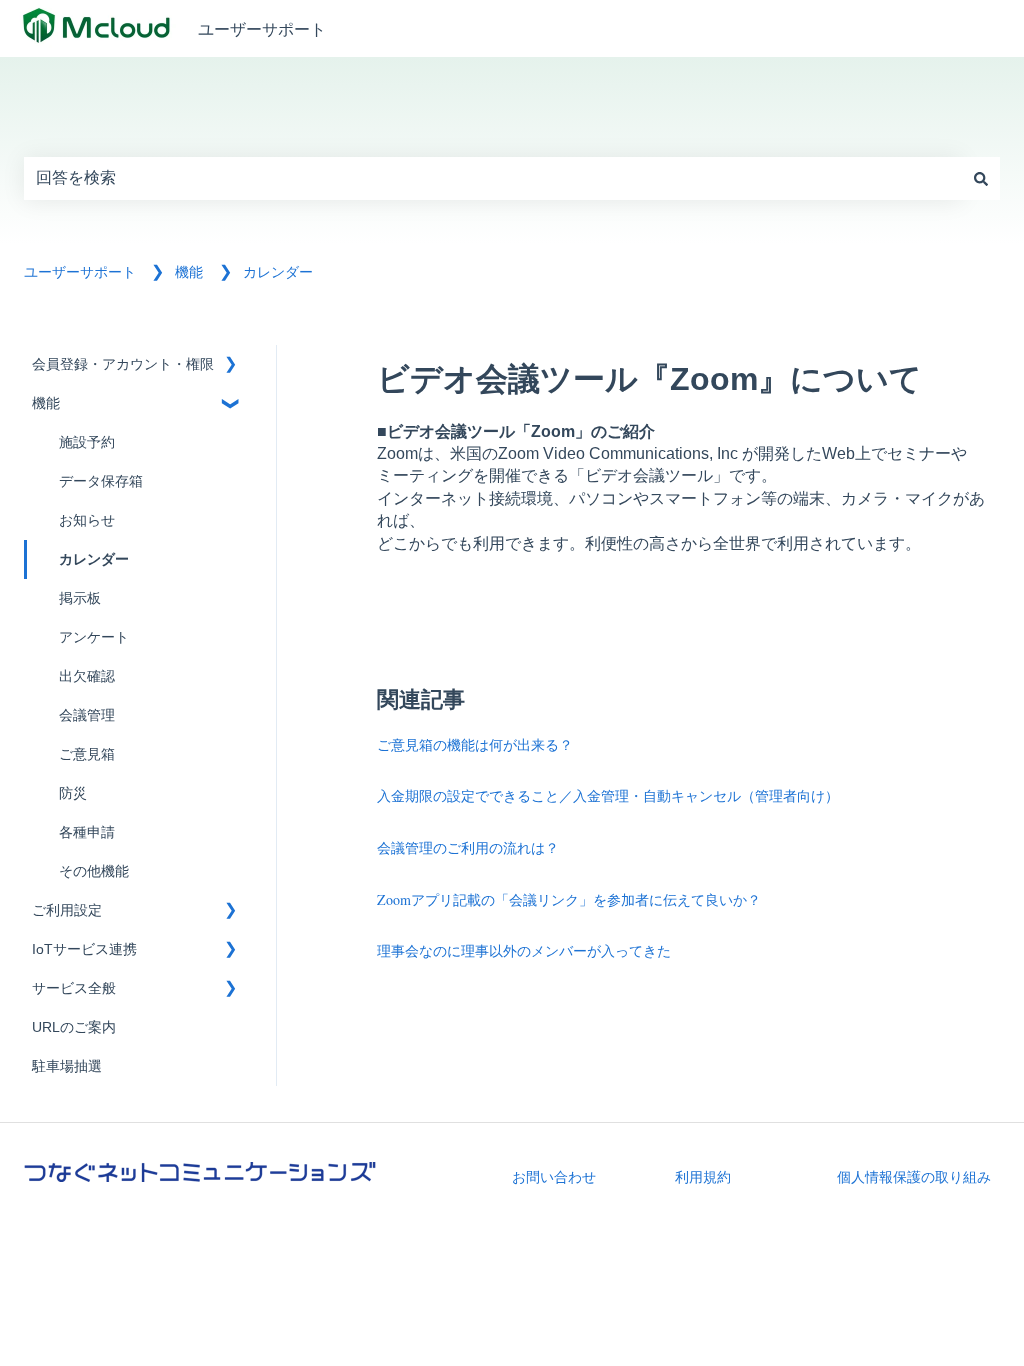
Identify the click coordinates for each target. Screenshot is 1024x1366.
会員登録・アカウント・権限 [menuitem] (123, 364)
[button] (230, 367)
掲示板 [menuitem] (80, 598)
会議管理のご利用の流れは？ (468, 847)
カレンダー (278, 272)
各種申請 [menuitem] (87, 832)
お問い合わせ (554, 1177)
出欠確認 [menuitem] (87, 676)
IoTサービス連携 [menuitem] (84, 949)
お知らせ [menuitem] (87, 520)
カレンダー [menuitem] (94, 559)
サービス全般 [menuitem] (74, 988)
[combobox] (493, 178)
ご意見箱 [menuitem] (87, 754)
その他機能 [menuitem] (94, 871)
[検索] (981, 178)
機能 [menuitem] (46, 403)
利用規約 (703, 1177)
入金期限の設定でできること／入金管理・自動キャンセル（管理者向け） (608, 795)
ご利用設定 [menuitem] (67, 910)
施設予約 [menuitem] (87, 442)
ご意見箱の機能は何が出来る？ (475, 744)
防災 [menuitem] (73, 793)
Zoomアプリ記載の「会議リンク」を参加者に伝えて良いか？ (569, 899)
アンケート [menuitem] (94, 637)
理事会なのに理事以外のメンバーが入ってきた (524, 950)
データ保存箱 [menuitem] (101, 481)
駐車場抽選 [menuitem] (67, 1066)
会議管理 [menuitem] (87, 715)
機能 (189, 272)
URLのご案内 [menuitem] (74, 1027)
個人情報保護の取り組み (914, 1177)
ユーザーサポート (262, 28)
